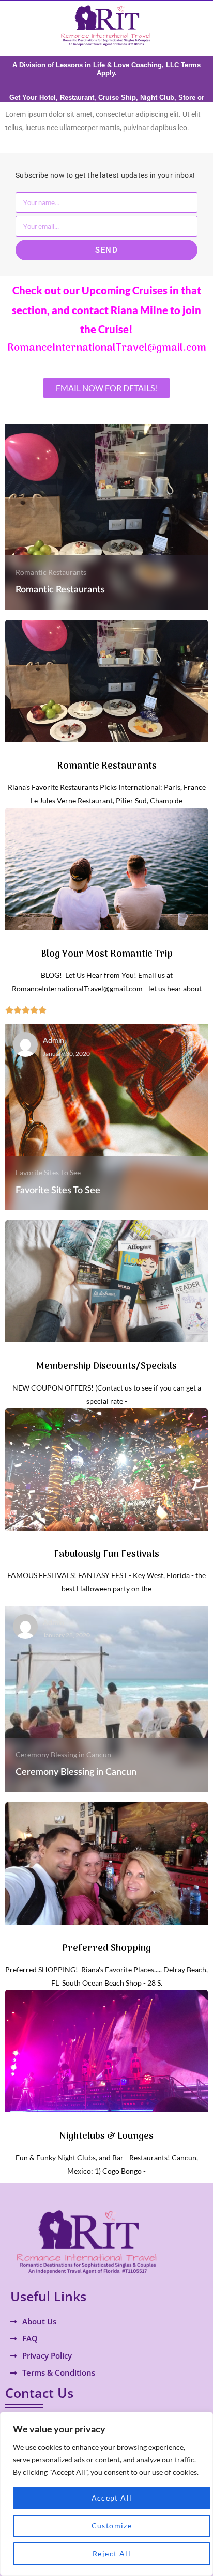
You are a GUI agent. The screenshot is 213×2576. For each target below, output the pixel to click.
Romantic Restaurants (51, 572)
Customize (112, 2526)
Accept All (112, 2498)
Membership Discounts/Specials (106, 1367)
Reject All (112, 2554)
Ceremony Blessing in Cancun (63, 1754)
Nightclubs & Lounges (106, 2137)
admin (54, 1041)
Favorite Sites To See (48, 1172)
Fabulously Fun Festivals (106, 1555)
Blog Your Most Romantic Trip (107, 954)
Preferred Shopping (106, 1949)
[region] (106, 2494)
